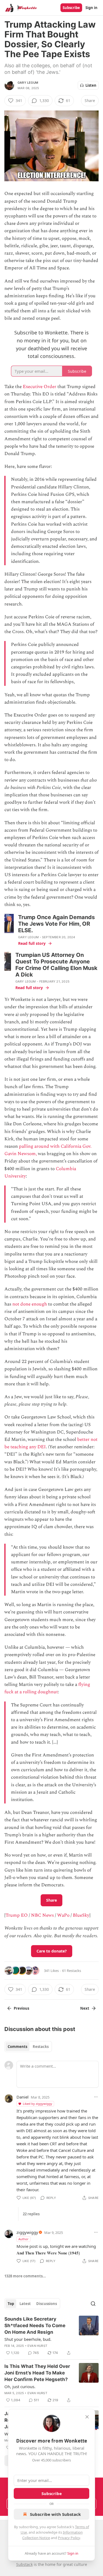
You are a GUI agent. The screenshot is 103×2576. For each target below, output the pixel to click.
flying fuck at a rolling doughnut (47, 1688)
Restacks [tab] (41, 2047)
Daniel (23, 2097)
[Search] (93, 2304)
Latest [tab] (25, 2304)
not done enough (30, 1304)
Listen (91, 85)
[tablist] (28, 2047)
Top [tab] (11, 2304)
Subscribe (71, 8)
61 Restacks (72, 1971)
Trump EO (17, 1915)
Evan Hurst (37, 2346)
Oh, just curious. (20, 2386)
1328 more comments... (25, 2276)
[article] (51, 2336)
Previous (21, 2008)
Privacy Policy (69, 2538)
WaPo (63, 1915)
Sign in (91, 8)
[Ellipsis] (96, 2097)
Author (23, 2239)
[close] (87, 2417)
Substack (24, 2564)
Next (85, 2008)
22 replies (31, 2214)
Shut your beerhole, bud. (28, 2339)
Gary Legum (28, 83)
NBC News (42, 1915)
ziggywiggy (27, 2232)
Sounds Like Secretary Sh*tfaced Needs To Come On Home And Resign (35, 2326)
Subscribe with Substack (55, 2514)
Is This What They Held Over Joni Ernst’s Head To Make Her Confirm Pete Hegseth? (37, 2373)
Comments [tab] (17, 2047)
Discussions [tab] (47, 2304)
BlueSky (81, 1915)
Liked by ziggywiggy (37, 2104)
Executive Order (40, 387)
